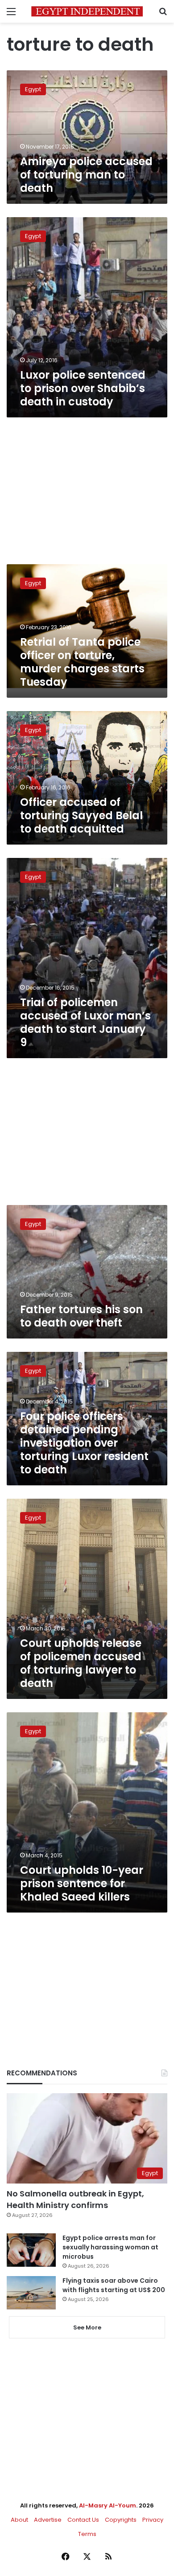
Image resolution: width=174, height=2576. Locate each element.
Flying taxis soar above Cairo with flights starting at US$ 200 (114, 2285)
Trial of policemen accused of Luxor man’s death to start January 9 (85, 1022)
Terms (87, 2534)
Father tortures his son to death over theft (81, 1316)
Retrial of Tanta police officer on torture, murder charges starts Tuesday (82, 662)
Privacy (153, 2520)
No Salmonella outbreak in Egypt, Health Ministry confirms (75, 2199)
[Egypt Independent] (87, 11)
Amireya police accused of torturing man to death (86, 175)
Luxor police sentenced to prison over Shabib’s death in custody (83, 388)
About (19, 2520)
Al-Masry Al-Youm (108, 2505)
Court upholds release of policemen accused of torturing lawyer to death (81, 1663)
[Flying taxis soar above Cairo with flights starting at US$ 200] (31, 2293)
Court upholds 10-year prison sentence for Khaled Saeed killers (82, 1883)
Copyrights (121, 2520)
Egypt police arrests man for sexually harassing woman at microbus (110, 2247)
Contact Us (83, 2520)
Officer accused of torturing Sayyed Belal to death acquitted (81, 815)
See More (87, 2327)
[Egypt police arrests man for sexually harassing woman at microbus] (31, 2250)
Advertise (48, 2520)
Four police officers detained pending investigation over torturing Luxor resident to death (84, 1443)
